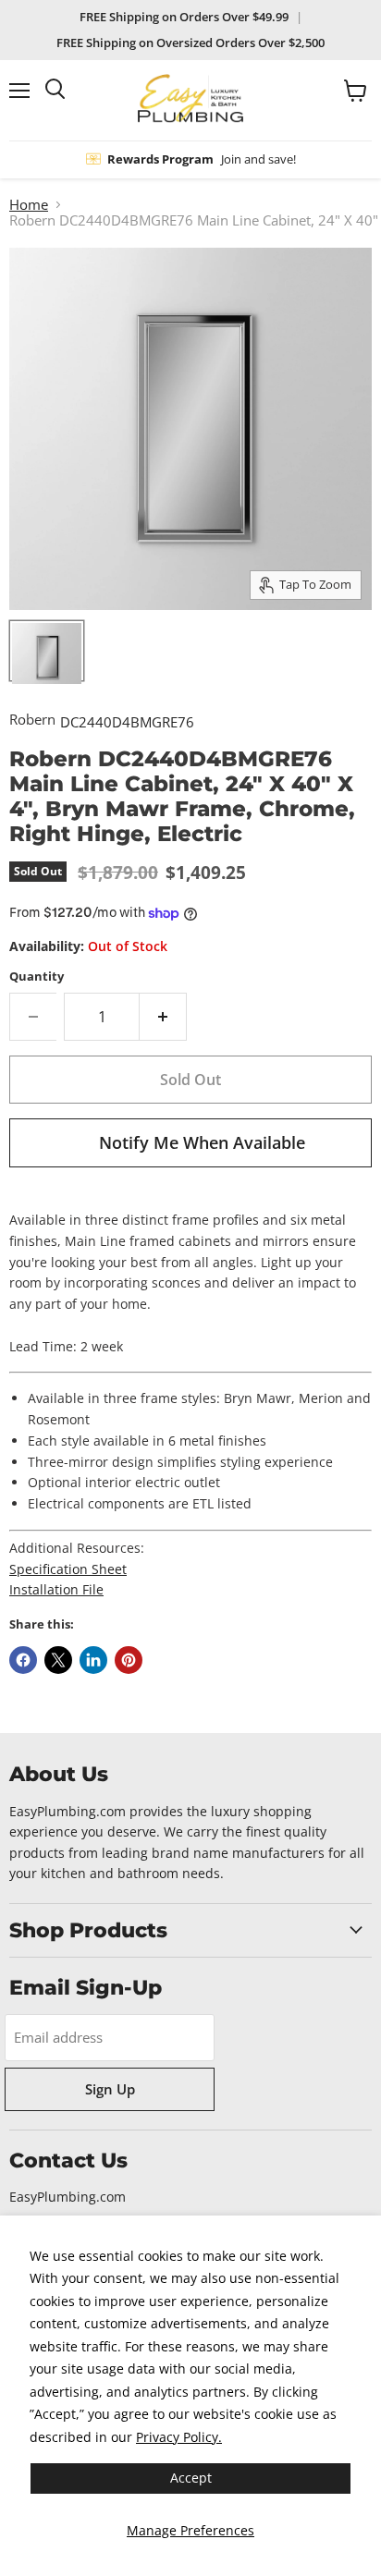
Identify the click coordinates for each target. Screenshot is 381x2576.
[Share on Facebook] (23, 1660)
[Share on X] (58, 1660)
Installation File (56, 1589)
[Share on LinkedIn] (93, 1660)
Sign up (110, 2089)
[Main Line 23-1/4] (47, 651)
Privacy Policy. (179, 2437)
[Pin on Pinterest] (129, 1660)
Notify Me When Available (202, 1142)
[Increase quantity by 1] (163, 1017)
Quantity (37, 977)
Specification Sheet (68, 1569)
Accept (191, 2478)
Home (29, 205)
